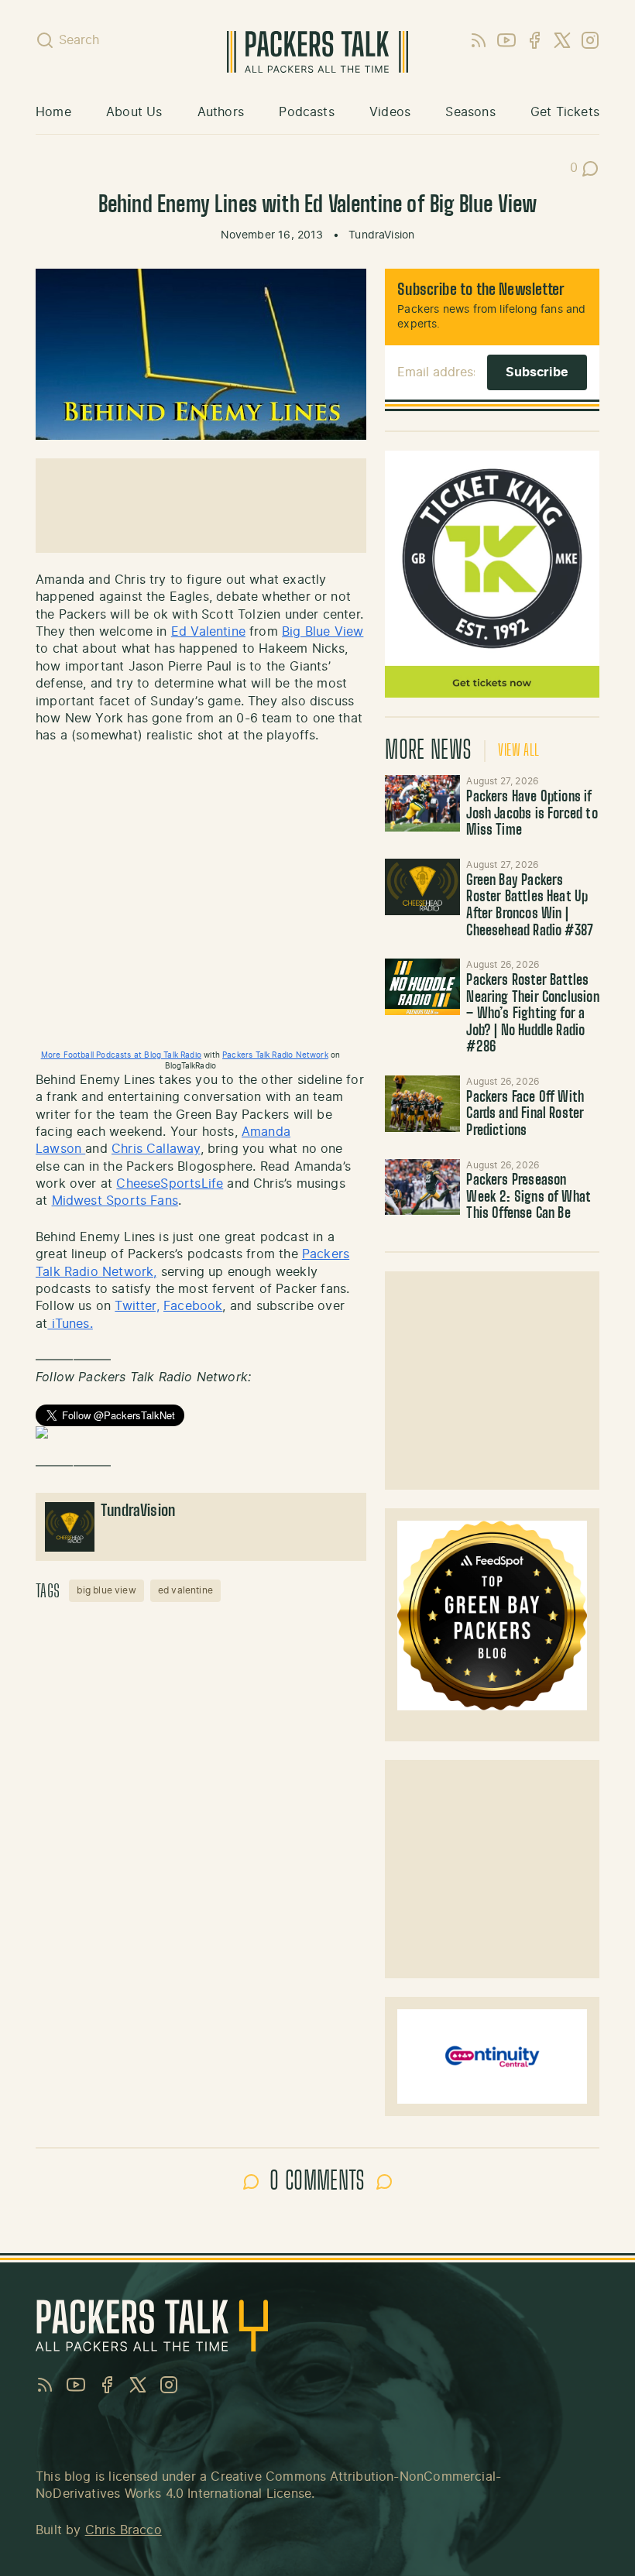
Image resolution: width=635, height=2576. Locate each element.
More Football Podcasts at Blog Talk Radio (121, 1055)
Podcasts (306, 112)
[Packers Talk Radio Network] (201, 1432)
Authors (221, 112)
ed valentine (185, 1590)
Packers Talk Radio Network (275, 1055)
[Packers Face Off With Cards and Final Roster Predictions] (422, 1104)
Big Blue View (323, 632)
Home (53, 112)
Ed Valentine (208, 632)
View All (518, 751)
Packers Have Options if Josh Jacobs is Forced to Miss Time (532, 814)
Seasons (470, 112)
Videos (390, 112)
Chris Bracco (124, 2530)
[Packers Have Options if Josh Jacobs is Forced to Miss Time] (422, 803)
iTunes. (70, 1324)
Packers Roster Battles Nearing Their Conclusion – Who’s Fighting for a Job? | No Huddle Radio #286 (532, 1014)
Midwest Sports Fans (115, 1201)
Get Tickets (565, 112)
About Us (134, 112)
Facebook (193, 1306)
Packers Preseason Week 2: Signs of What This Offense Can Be (529, 1197)
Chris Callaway (156, 1149)
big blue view (106, 1590)
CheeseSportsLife (170, 1184)
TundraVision (381, 235)
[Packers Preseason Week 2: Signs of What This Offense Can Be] (422, 1187)
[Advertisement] (493, 1381)
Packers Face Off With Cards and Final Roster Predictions (525, 1115)
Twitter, (137, 1306)
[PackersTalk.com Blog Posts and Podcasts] (318, 52)
